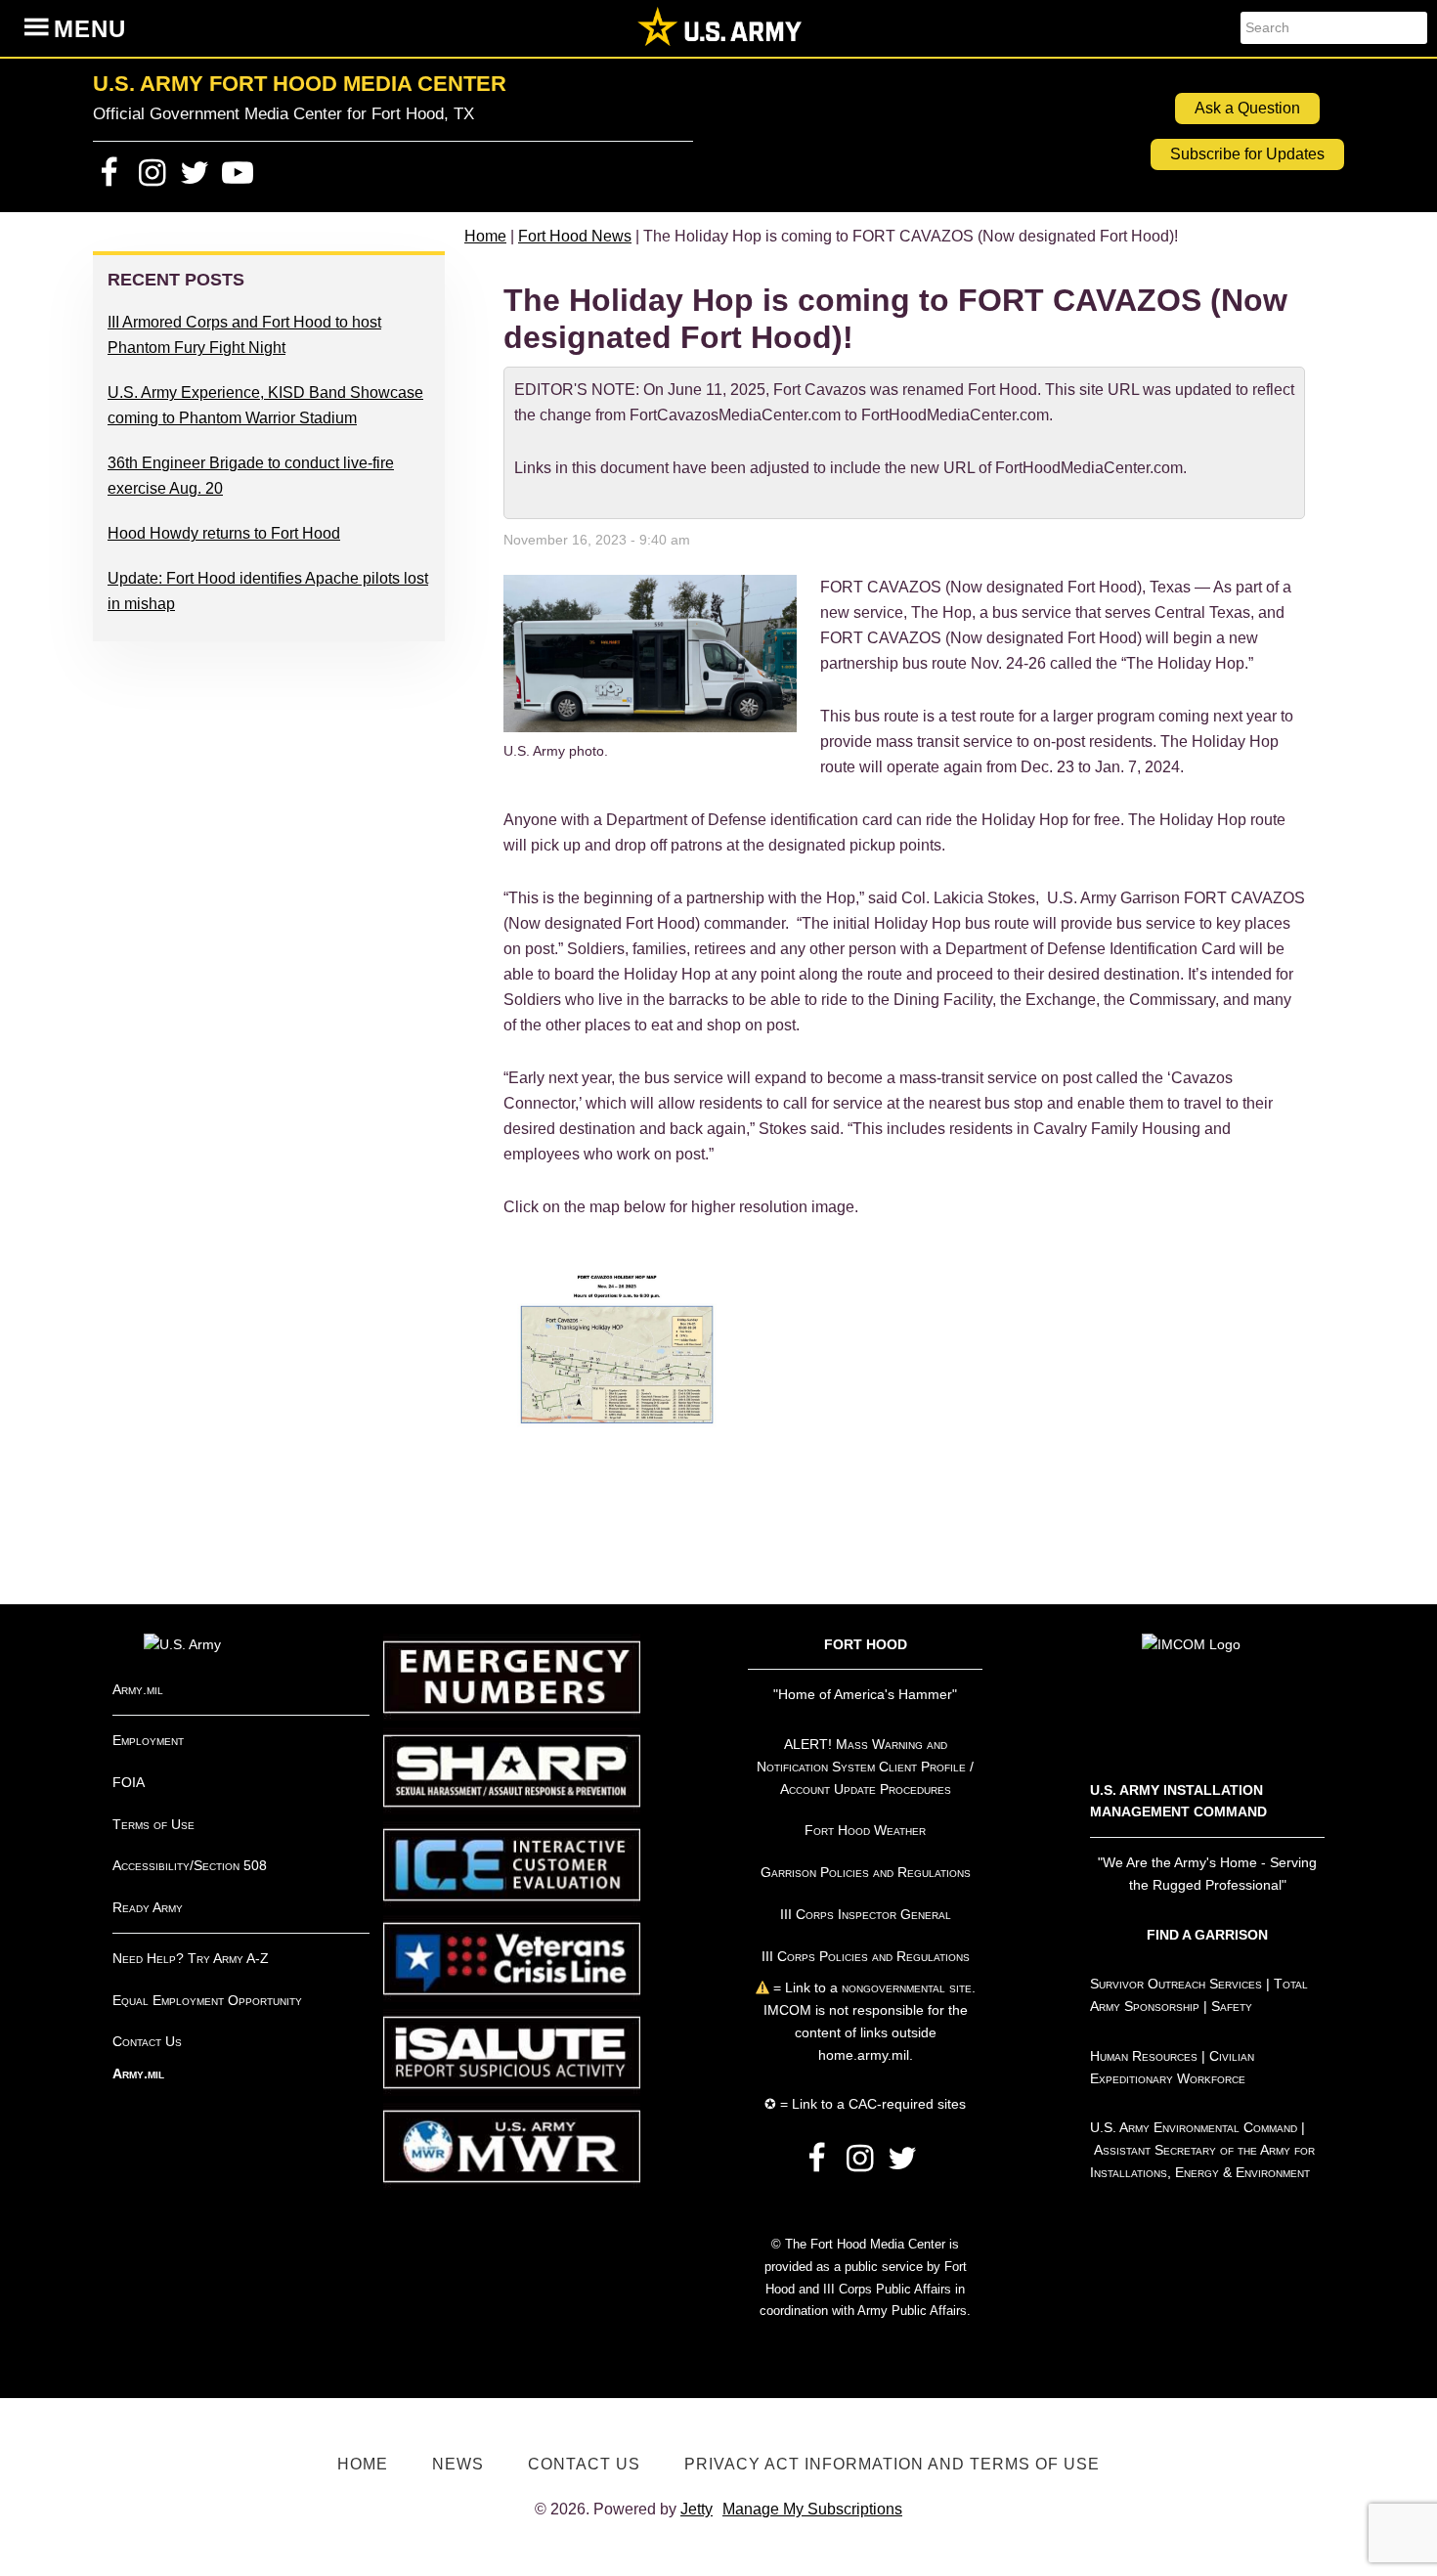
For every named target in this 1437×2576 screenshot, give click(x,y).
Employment (148, 1740)
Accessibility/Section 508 (190, 1865)
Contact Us (147, 2041)
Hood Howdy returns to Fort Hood (224, 533)
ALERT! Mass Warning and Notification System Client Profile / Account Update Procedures (865, 1767)
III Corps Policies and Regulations (866, 1956)
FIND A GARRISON (1207, 1935)
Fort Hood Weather (865, 1830)
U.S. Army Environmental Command (1194, 2127)
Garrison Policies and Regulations (866, 1872)
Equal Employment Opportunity (207, 2000)
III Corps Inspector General (866, 1914)
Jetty (697, 2509)
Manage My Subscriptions (812, 2509)
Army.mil (138, 1689)
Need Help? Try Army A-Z (191, 1958)
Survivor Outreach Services (1176, 1984)
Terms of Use (153, 1824)
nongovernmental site (905, 1987)
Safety (1232, 2006)
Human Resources (1144, 2056)
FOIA (129, 1782)
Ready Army (148, 1907)
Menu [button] (90, 29)
